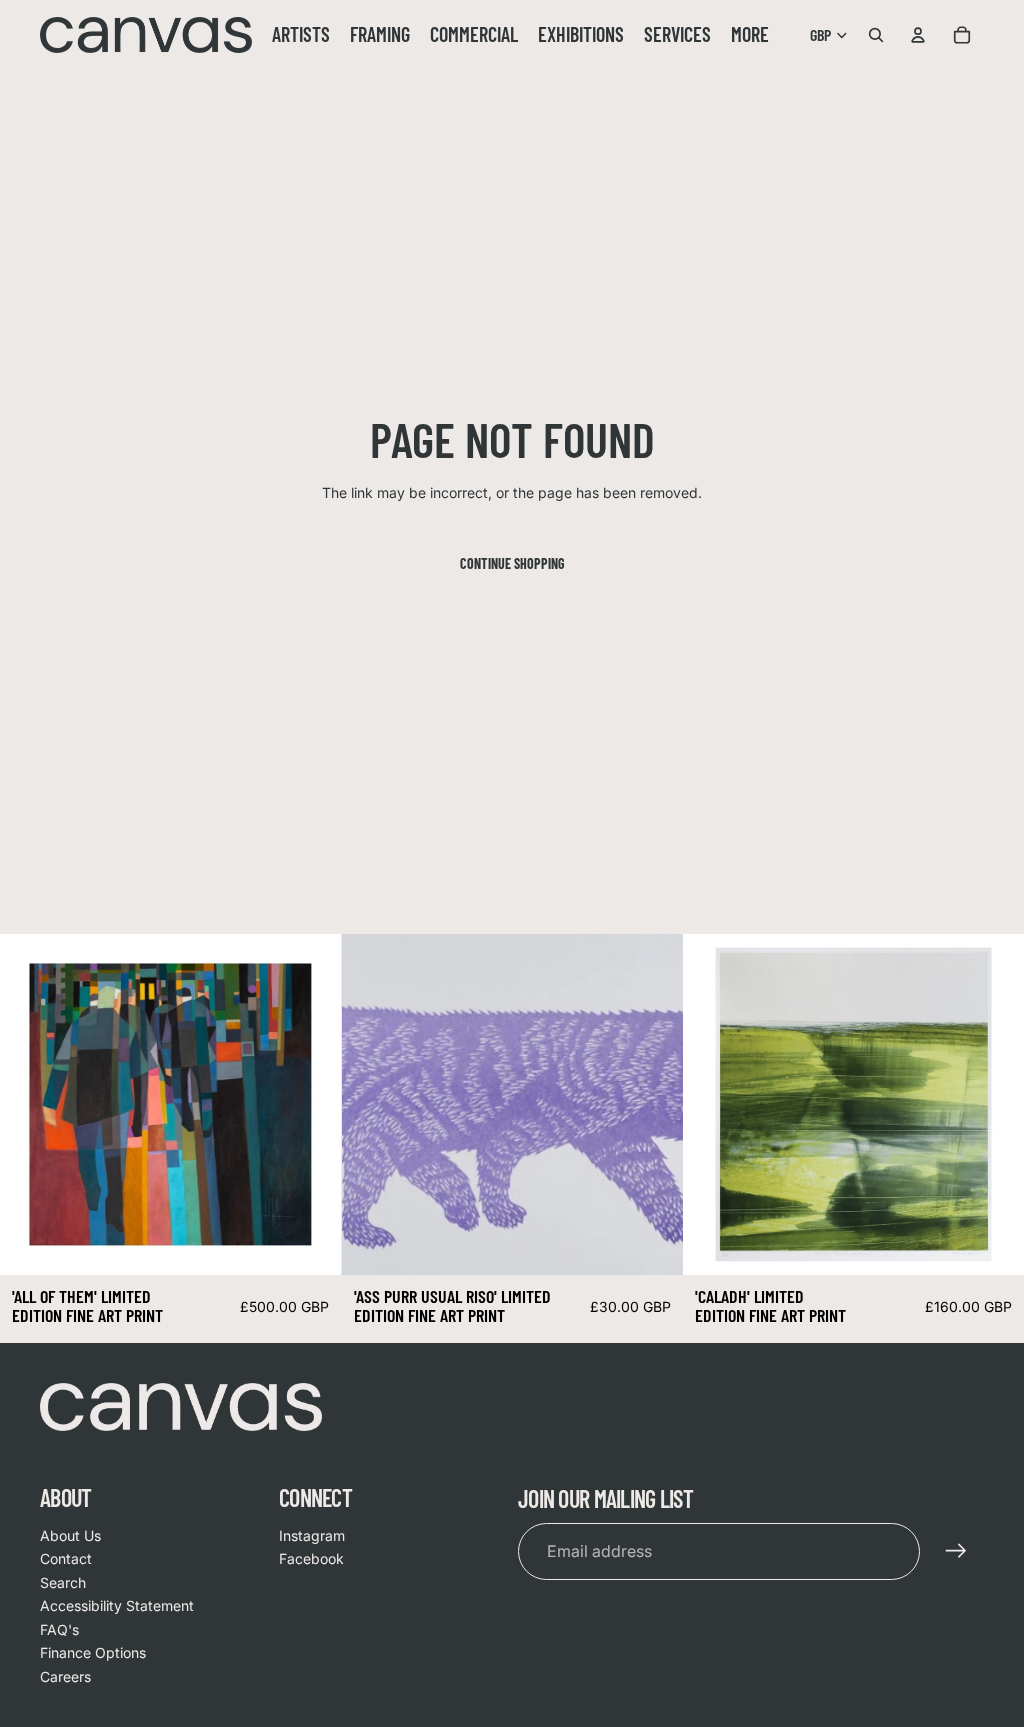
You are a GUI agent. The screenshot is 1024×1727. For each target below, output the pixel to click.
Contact (66, 1558)
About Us (70, 1535)
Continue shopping (512, 563)
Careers (65, 1676)
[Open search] (876, 35)
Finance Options (93, 1652)
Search (63, 1582)
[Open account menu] (918, 35)
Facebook (311, 1558)
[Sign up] (956, 1551)
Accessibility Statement (117, 1605)
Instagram (312, 1535)
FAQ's (59, 1629)
